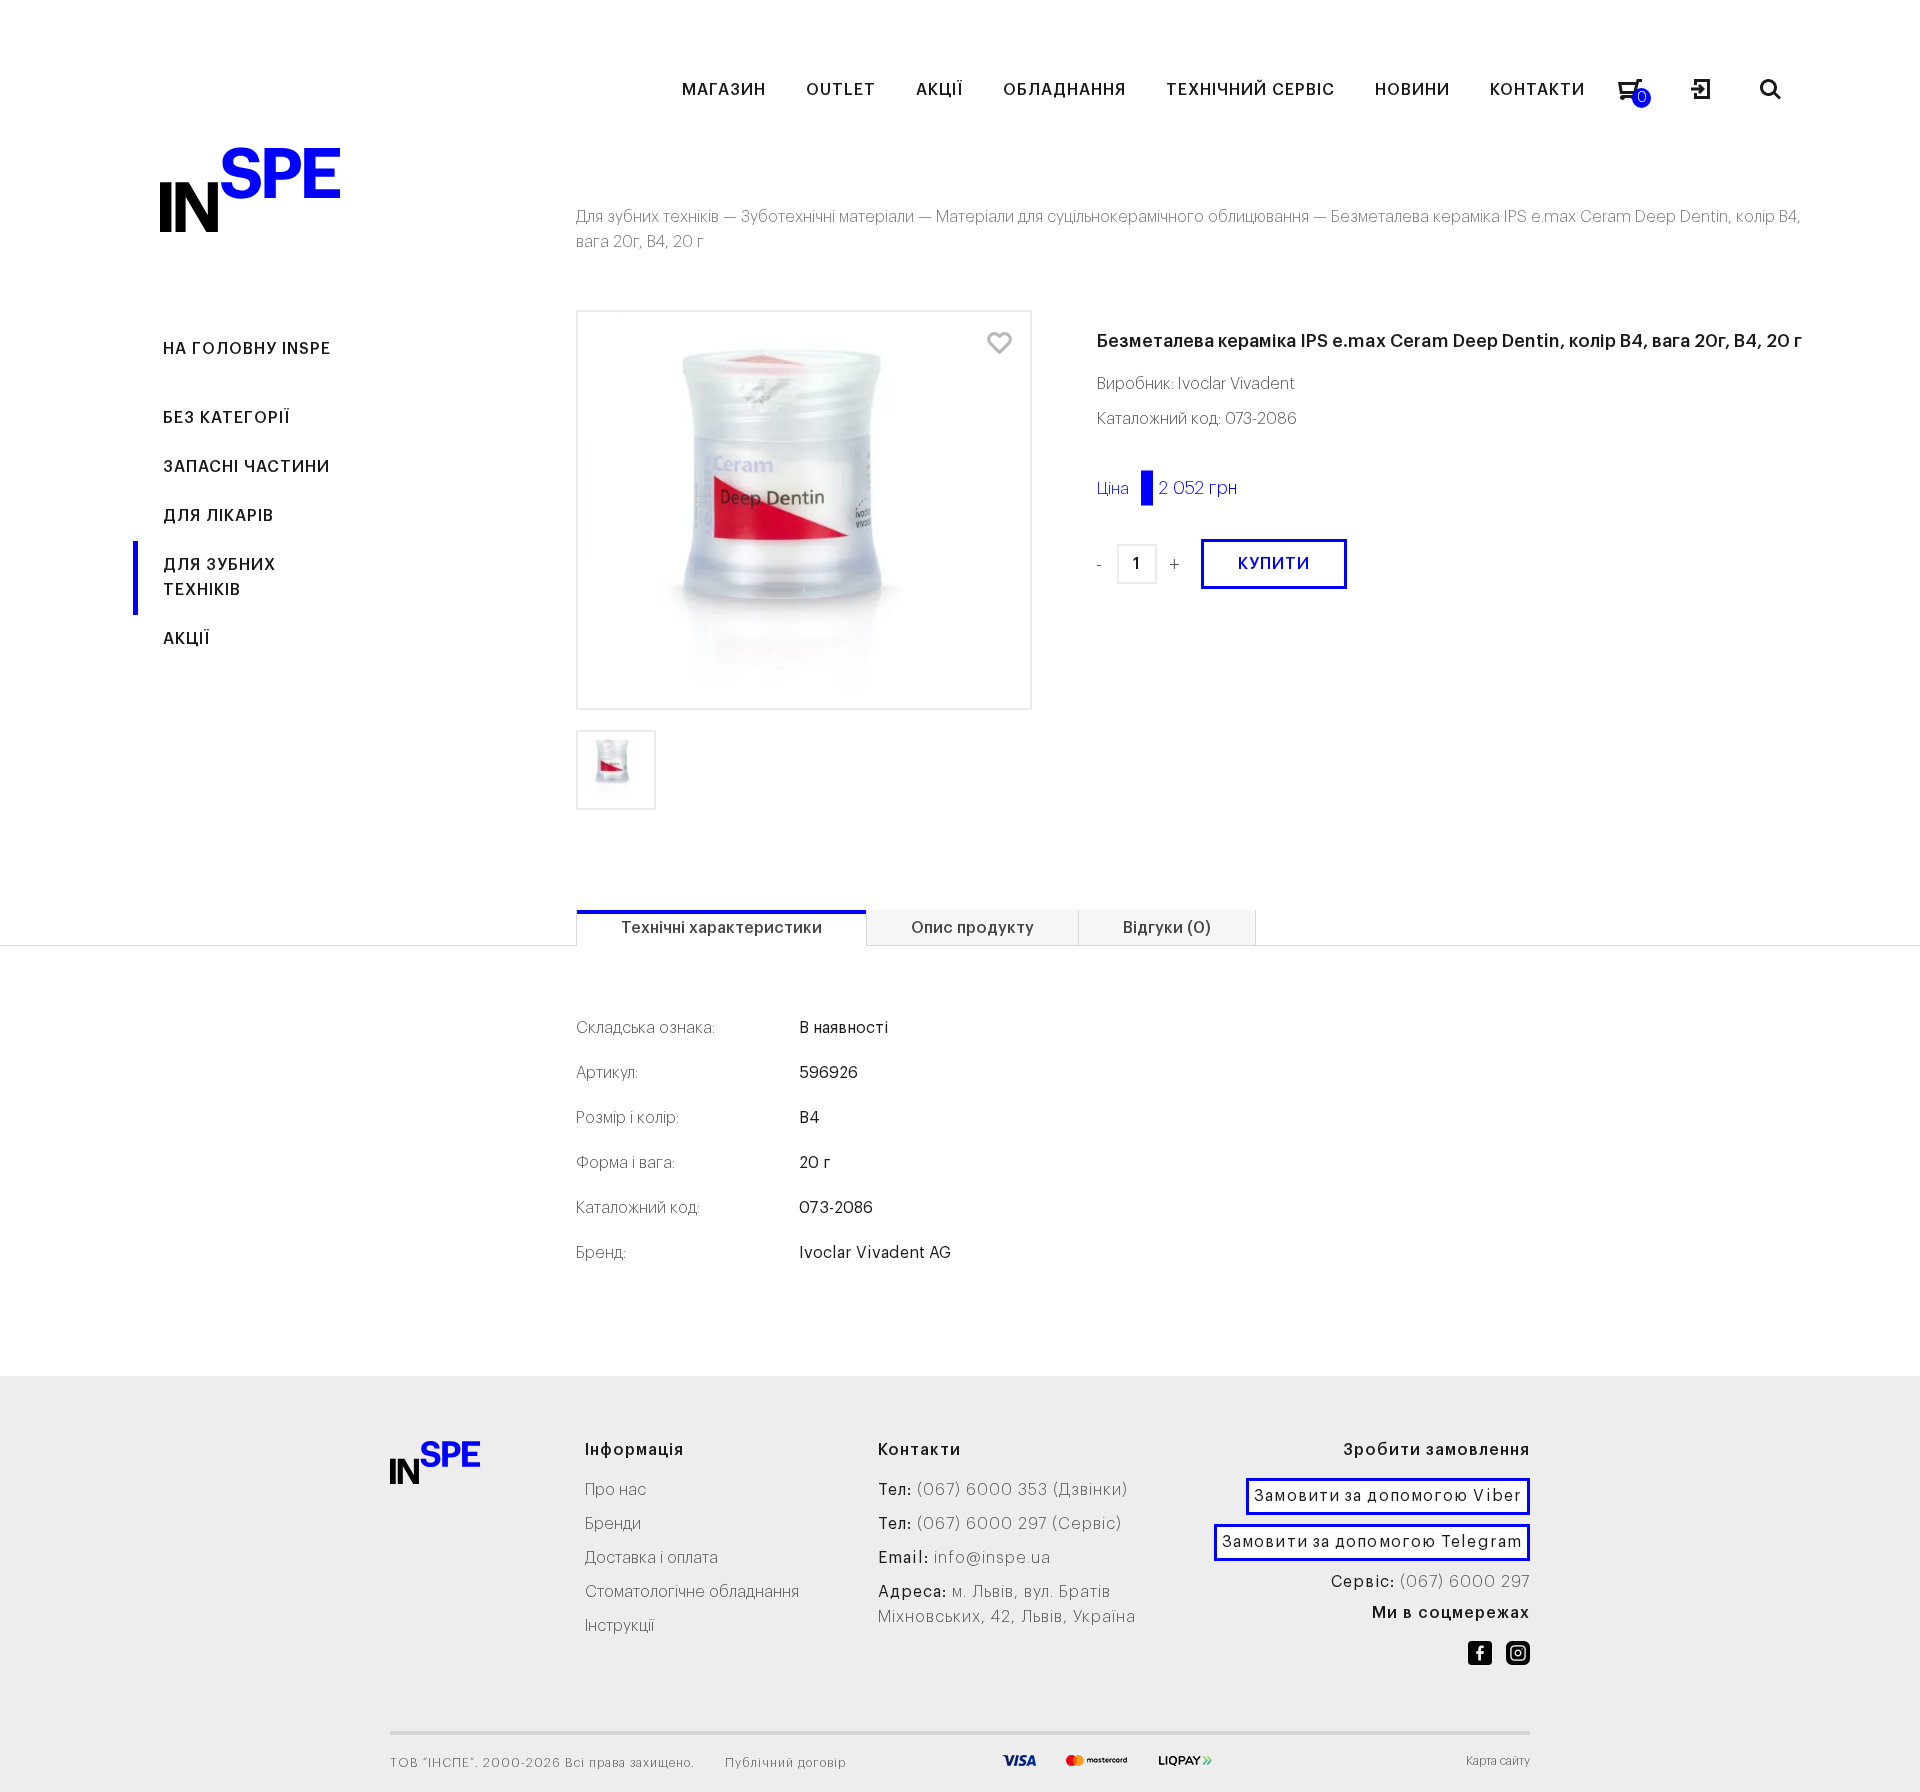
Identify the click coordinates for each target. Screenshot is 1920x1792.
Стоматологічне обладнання (692, 1592)
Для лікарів (218, 516)
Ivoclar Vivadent (1236, 384)
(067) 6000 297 (1465, 1582)
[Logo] (435, 1466)
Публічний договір (785, 1763)
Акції (186, 639)
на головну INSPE (247, 349)
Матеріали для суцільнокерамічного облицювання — (1133, 217)
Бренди (613, 1524)
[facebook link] (1480, 1657)
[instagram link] (1518, 1657)
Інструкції (619, 1626)
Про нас (615, 1490)
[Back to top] (1885, 1757)
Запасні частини (246, 467)
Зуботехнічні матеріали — (838, 217)
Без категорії (226, 418)
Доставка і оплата (651, 1558)
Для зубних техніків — (658, 217)
